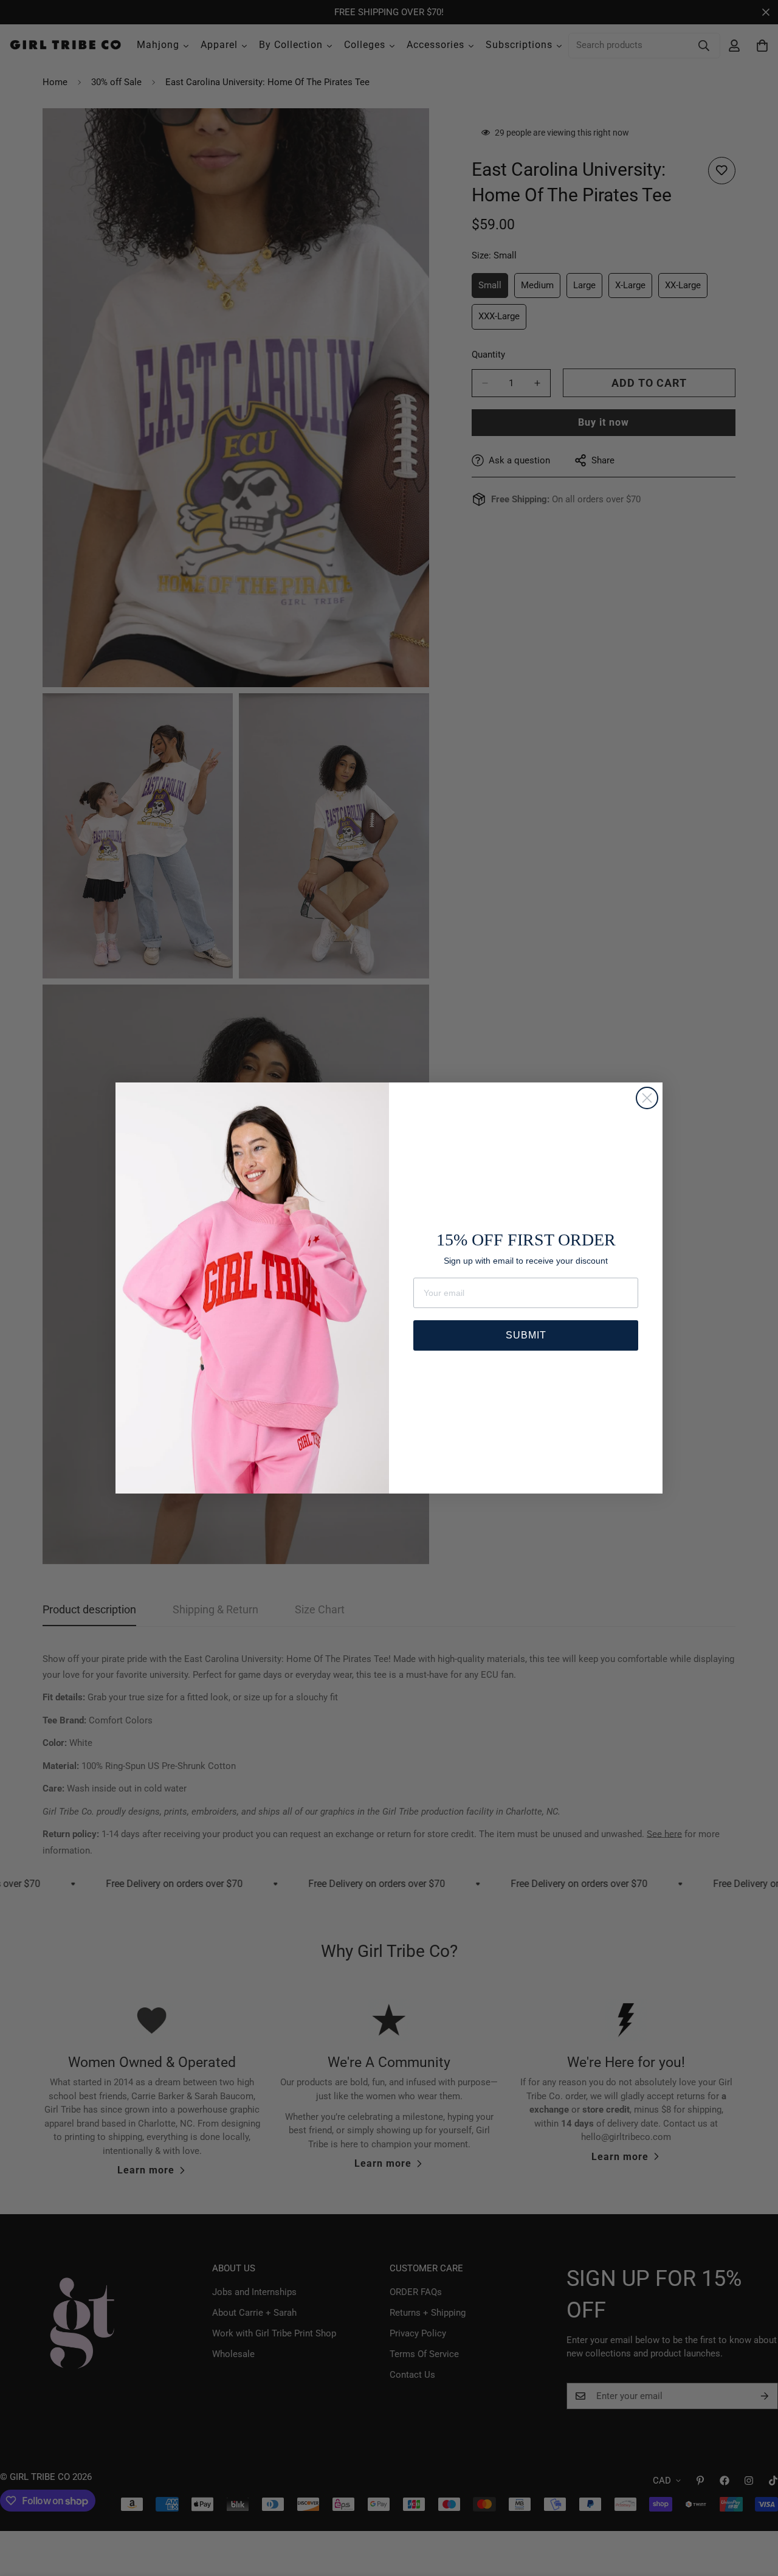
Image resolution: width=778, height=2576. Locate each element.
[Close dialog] (647, 1098)
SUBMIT (526, 1335)
